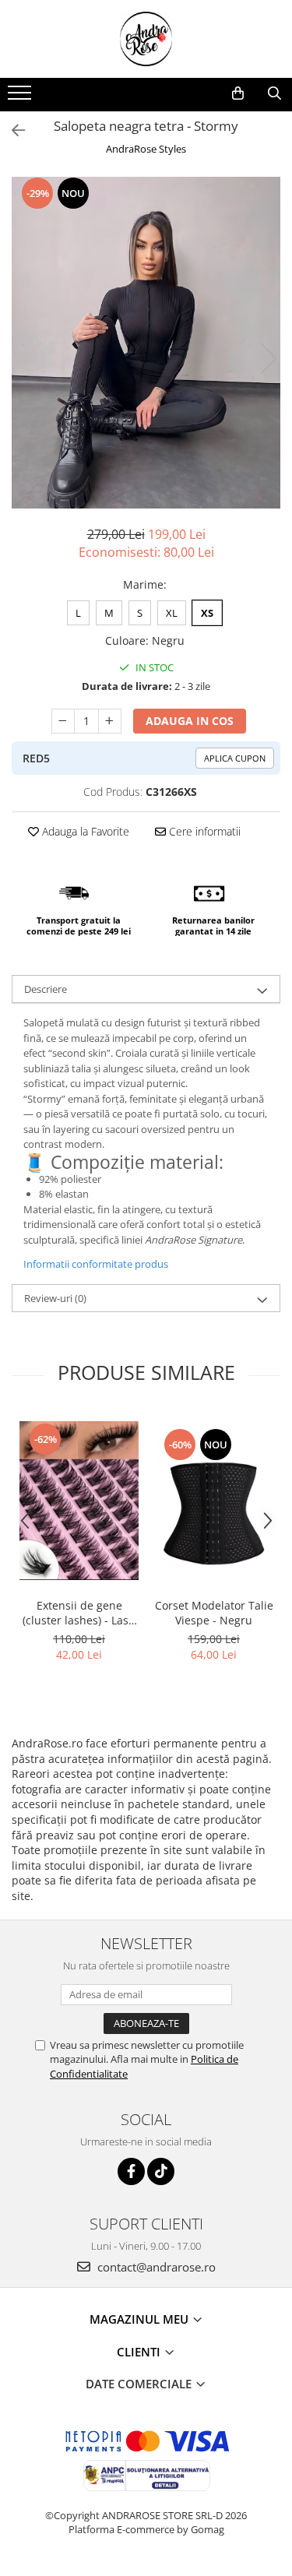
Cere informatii (203, 831)
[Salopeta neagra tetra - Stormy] (146, 343)
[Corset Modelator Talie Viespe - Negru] (214, 1501)
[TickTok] (161, 2171)
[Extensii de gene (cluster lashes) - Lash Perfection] (79, 1501)
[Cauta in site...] (274, 93)
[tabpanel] (146, 343)
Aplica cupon (235, 758)
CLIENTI (140, 2352)
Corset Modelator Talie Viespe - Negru (214, 1613)
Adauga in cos (190, 721)
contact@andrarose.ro (155, 2267)
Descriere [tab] (46, 989)
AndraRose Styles (146, 149)
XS (207, 613)
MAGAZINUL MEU (141, 2319)
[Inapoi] (12, 130)
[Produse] (21, 97)
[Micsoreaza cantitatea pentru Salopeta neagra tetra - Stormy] (63, 721)
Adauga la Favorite (84, 831)
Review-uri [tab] (55, 1298)
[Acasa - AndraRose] (146, 39)
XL (172, 613)
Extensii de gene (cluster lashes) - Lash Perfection (79, 1613)
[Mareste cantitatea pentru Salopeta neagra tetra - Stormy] (110, 721)
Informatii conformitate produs (96, 1264)
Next (268, 359)
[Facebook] (131, 2171)
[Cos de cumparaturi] (238, 93)
